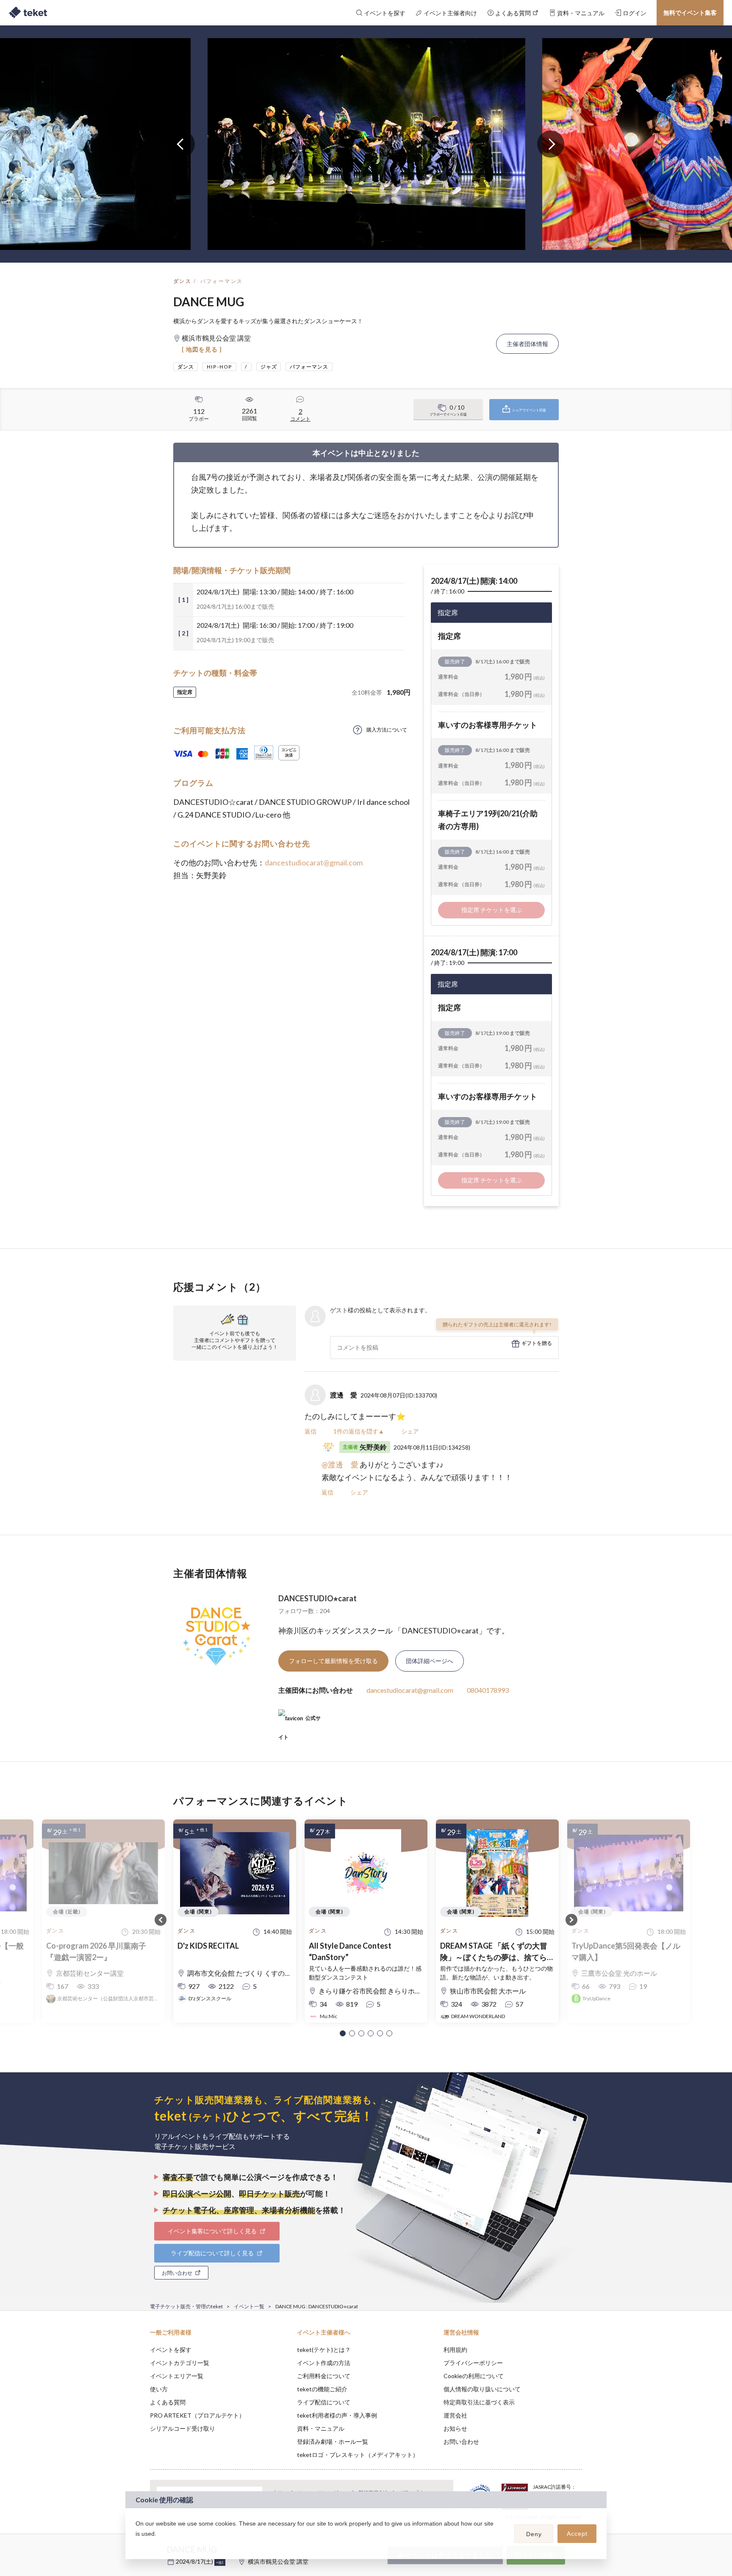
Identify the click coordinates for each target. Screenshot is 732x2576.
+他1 (220, 2562)
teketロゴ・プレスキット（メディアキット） (358, 2455)
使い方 (159, 2389)
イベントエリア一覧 (177, 2376)
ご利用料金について (324, 2376)
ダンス (182, 281)
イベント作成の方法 (324, 2363)
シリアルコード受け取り (183, 2428)
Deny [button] (534, 2534)
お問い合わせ (461, 2442)
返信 (311, 1431)
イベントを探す (171, 2350)
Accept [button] (577, 2534)
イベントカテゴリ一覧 (180, 2363)
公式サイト (299, 1721)
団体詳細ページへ (430, 1661)
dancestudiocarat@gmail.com (314, 862)
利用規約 (455, 2350)
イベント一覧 (249, 2306)
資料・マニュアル (321, 2428)
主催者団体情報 (527, 344)
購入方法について (387, 730)
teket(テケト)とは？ (324, 2350)
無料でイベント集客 (690, 12)
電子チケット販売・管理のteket (186, 2306)
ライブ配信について (324, 2402)
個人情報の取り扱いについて (482, 2389)
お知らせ (455, 2428)
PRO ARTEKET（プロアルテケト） (197, 2415)
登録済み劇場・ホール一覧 (333, 2442)
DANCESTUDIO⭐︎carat (317, 1598)
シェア (410, 1431)
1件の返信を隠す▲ (359, 1431)
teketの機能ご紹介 (322, 2389)
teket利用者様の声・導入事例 (337, 2415)
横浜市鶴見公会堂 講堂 (278, 2561)
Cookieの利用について (474, 2376)
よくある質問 (168, 2402)
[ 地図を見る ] (202, 349)
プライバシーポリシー (473, 2363)
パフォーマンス (222, 281)
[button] (343, 2033)
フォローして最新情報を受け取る (333, 1661)
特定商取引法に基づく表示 (479, 2402)
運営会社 (455, 2415)
